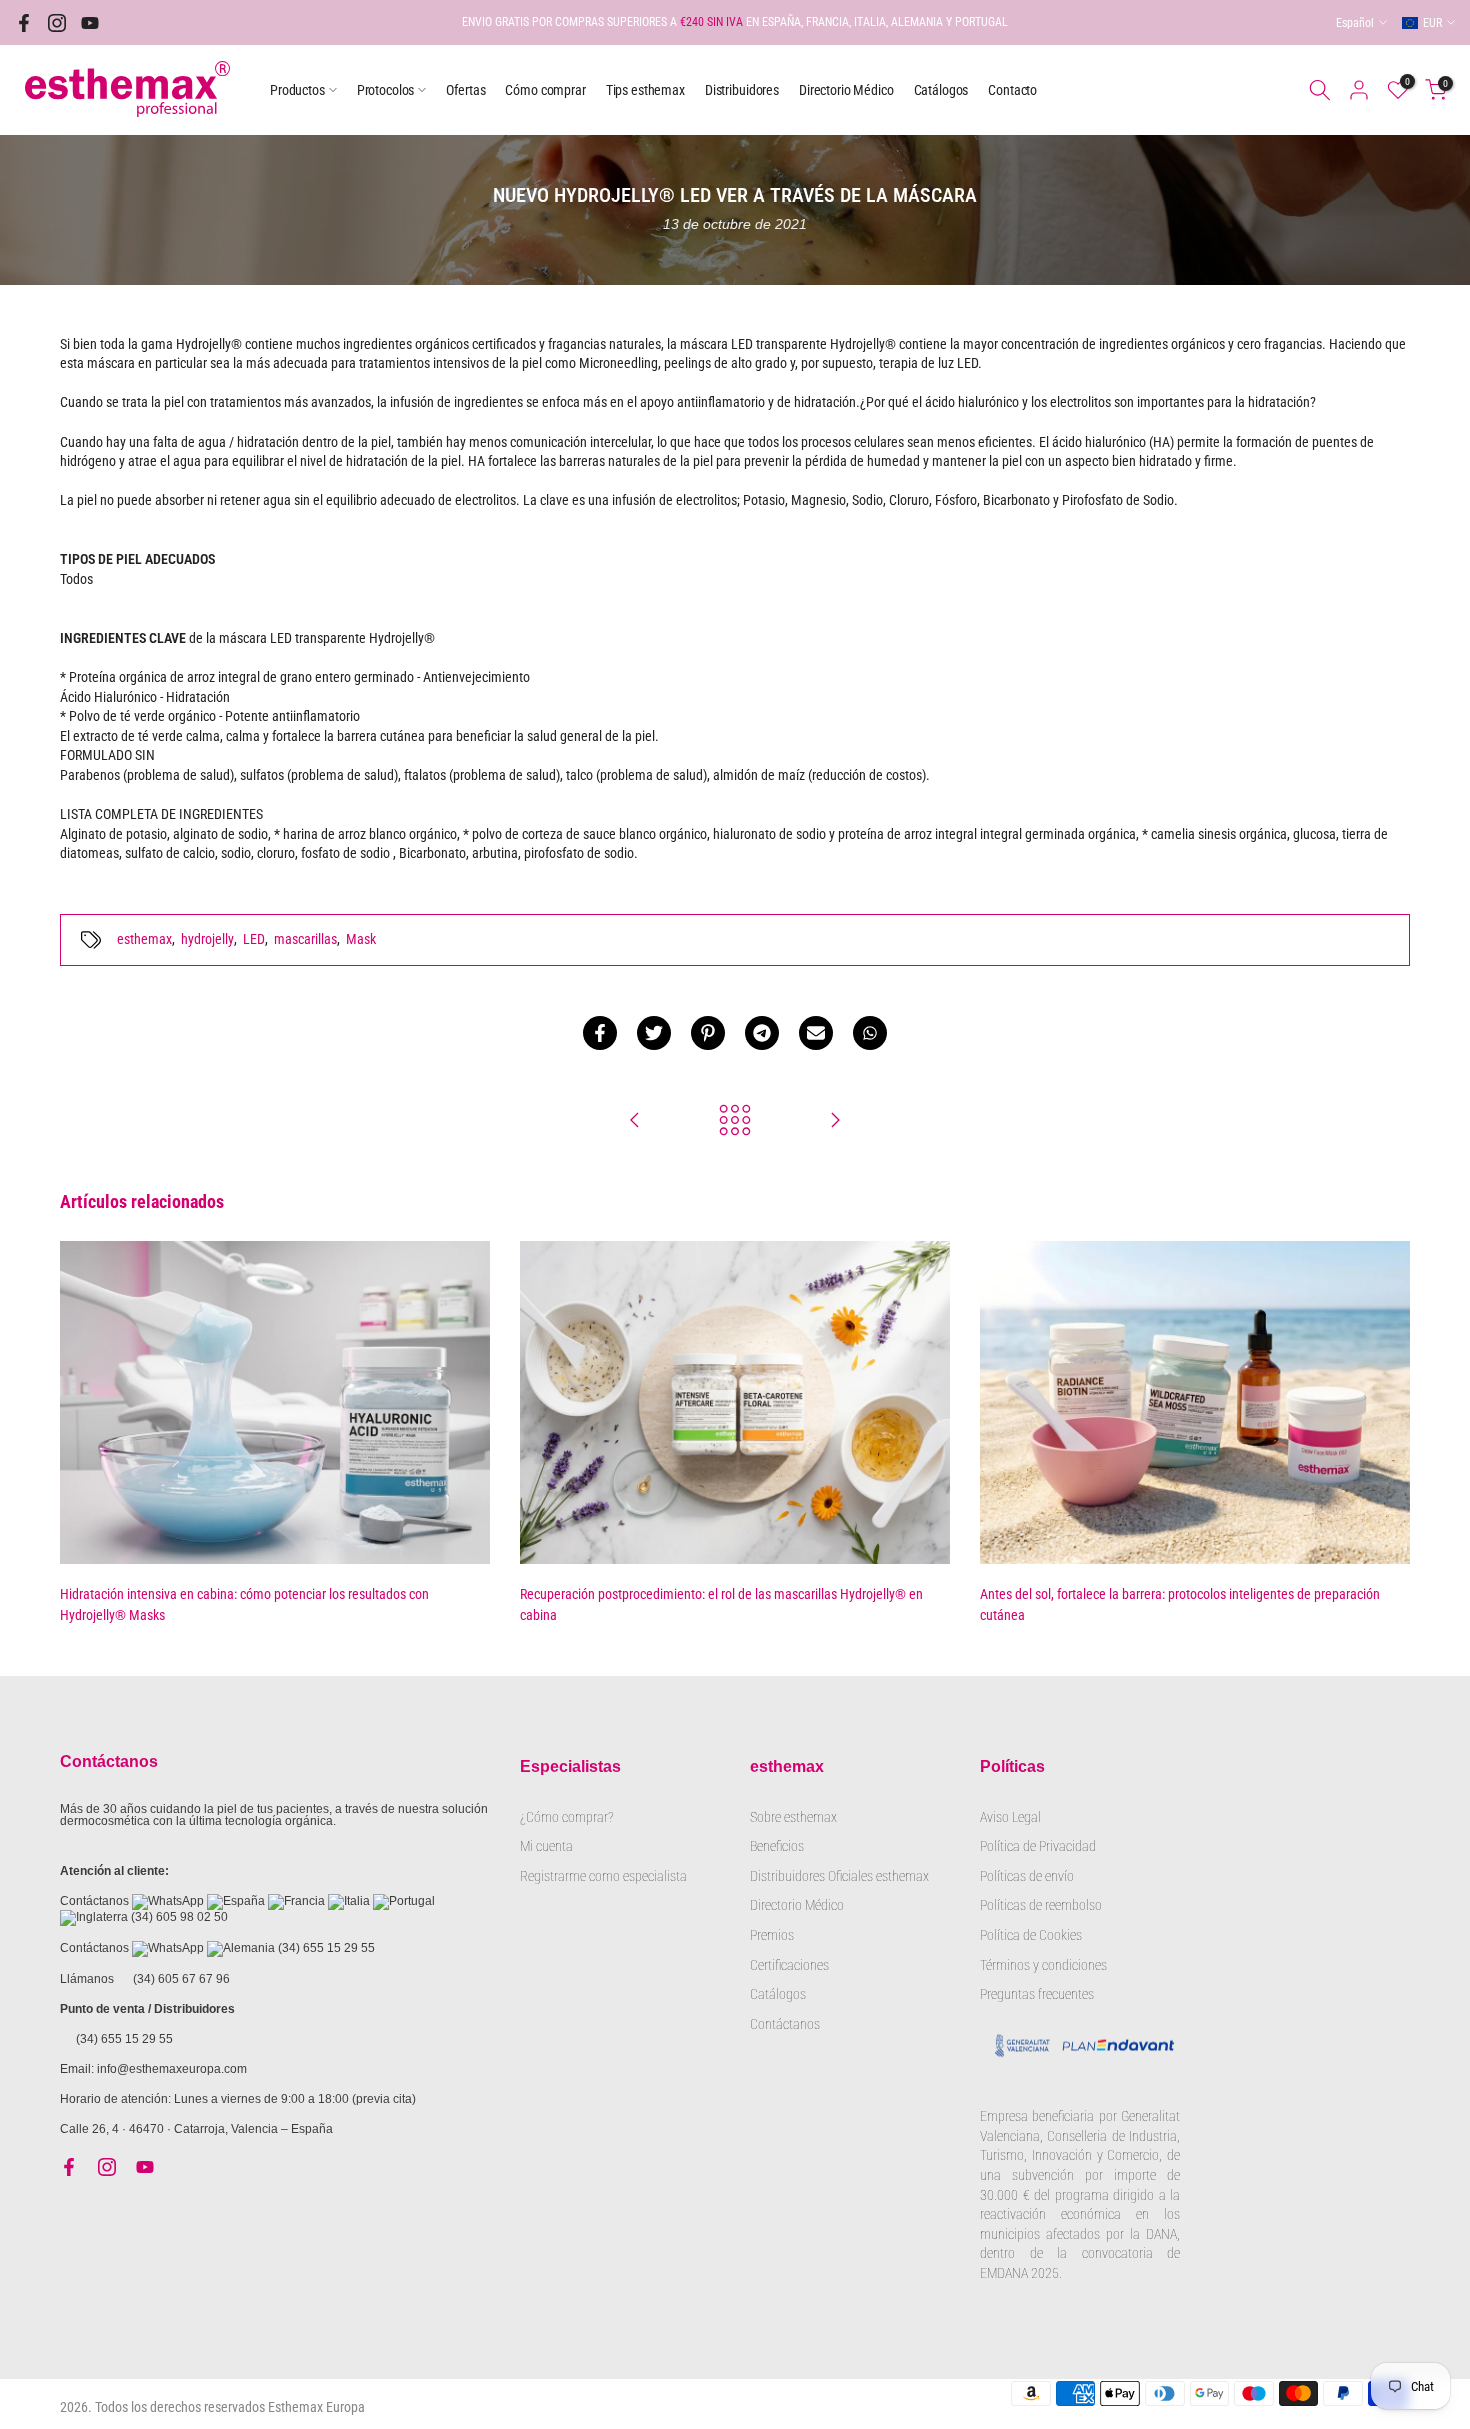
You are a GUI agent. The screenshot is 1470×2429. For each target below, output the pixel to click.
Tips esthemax (645, 90)
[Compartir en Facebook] (600, 1033)
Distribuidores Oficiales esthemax (839, 1876)
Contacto (1012, 90)
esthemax (144, 939)
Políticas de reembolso (1041, 1905)
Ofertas (465, 90)
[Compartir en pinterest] (708, 1033)
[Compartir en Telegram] (762, 1033)
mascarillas (305, 939)
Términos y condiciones (1043, 1965)
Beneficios (777, 1846)
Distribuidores (742, 90)
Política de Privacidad (1038, 1846)
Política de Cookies (1031, 1935)
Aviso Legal (1010, 1817)
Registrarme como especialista (603, 1876)
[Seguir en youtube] (90, 23)
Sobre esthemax (793, 1817)
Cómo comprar (545, 90)
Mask (361, 939)
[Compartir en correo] (816, 1033)
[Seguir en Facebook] (24, 23)
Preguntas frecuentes (1037, 1994)
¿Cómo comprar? (566, 1817)
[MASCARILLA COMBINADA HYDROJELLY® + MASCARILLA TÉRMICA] (635, 1121)
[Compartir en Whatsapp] (870, 1033)
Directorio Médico (846, 90)
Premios (772, 1935)
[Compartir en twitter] (654, 1033)
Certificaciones (789, 1965)
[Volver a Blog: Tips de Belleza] (735, 1121)
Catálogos (941, 90)
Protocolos (386, 90)
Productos (297, 90)
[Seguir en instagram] (57, 23)
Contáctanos (785, 2024)
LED (254, 939)
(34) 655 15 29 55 (326, 1948)
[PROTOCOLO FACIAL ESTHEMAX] (835, 1121)
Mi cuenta (546, 1846)
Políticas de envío (1027, 1876)
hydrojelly (207, 939)
